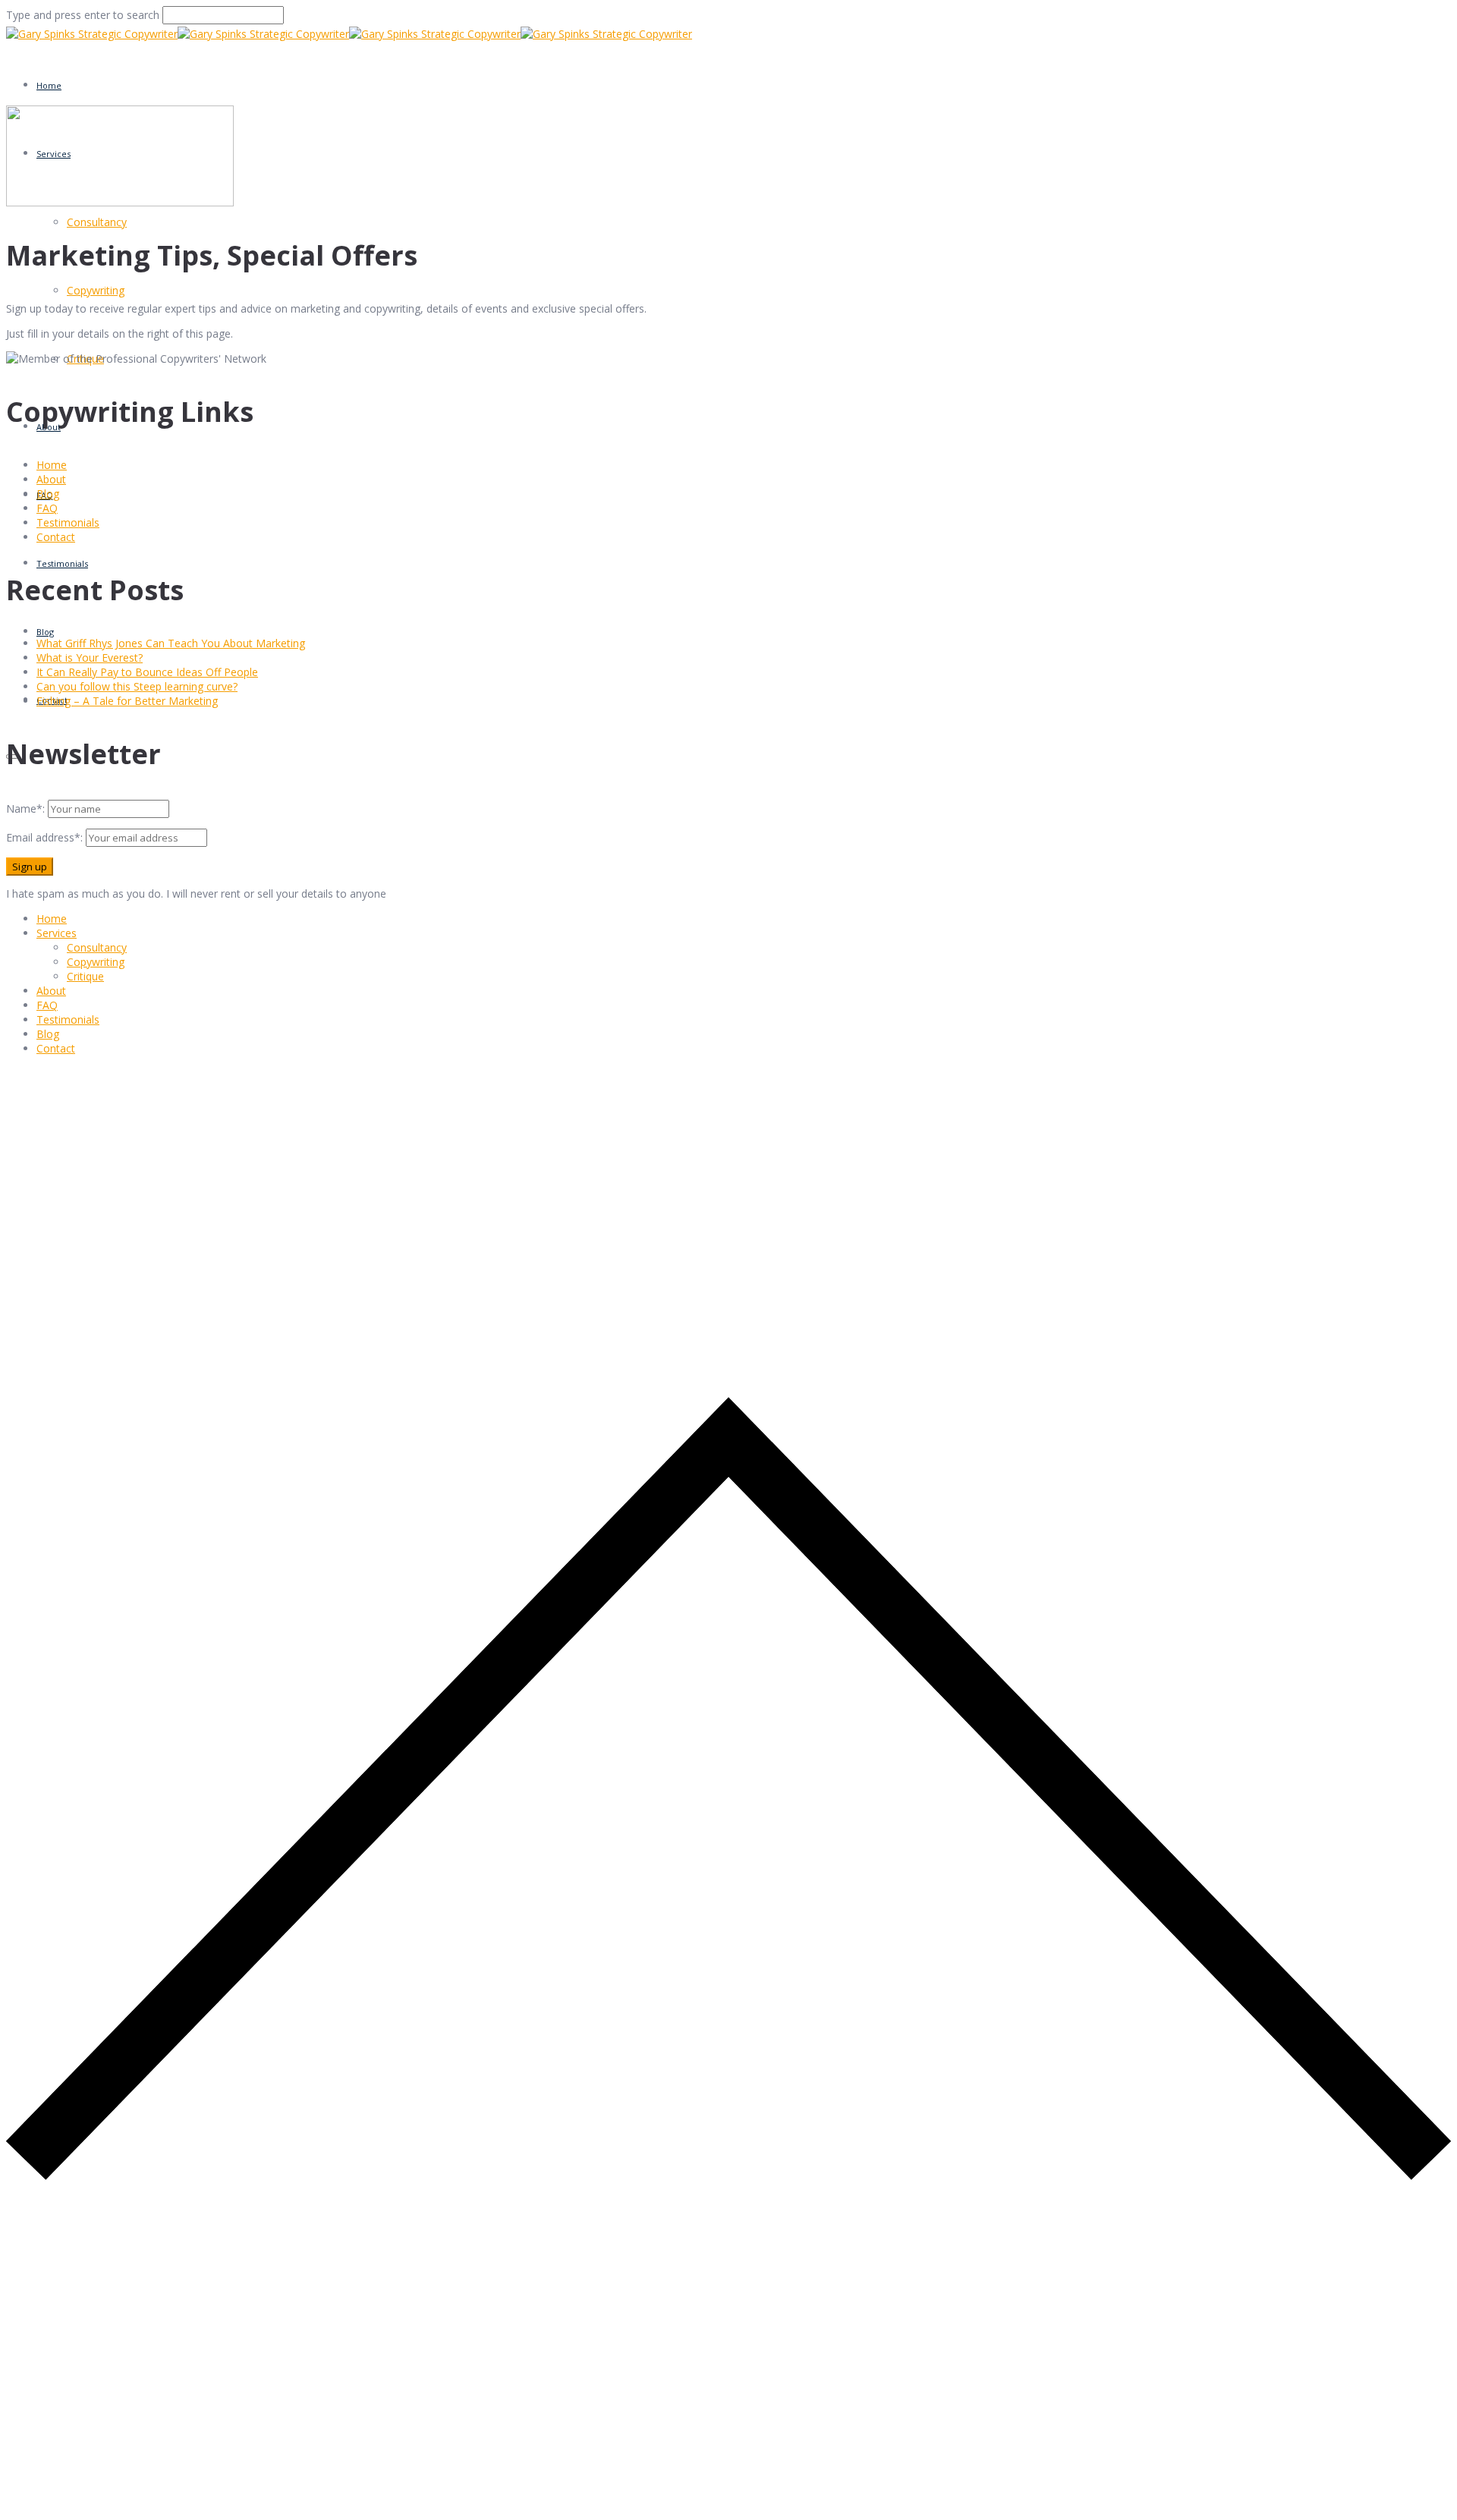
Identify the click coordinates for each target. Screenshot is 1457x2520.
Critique (85, 976)
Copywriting (96, 290)
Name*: (25, 809)
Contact (56, 537)
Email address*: (46, 837)
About (51, 479)
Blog (45, 632)
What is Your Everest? (90, 658)
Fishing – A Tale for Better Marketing (127, 701)
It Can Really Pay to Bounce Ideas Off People (147, 672)
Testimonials (62, 563)
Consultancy (97, 222)
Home (49, 85)
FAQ (47, 508)
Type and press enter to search (83, 15)
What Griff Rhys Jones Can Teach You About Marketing (171, 643)
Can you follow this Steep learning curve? (137, 686)
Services (57, 933)
